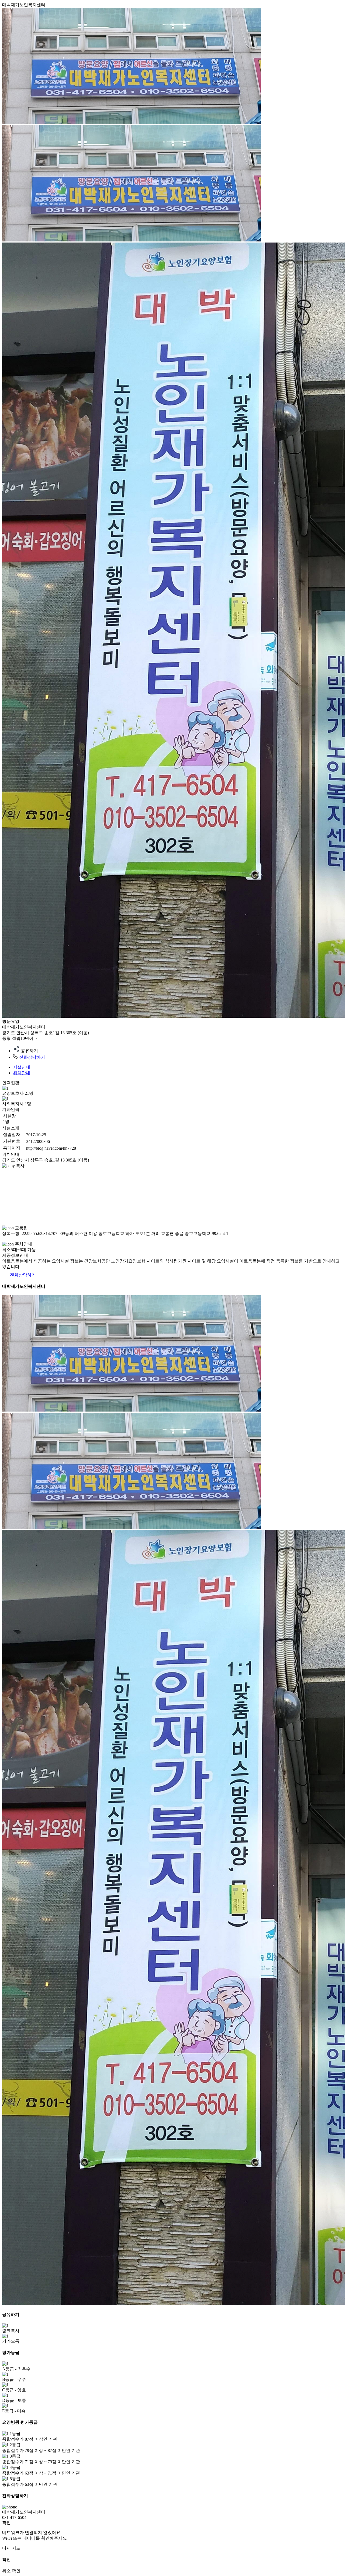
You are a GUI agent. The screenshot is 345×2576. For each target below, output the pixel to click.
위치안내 (22, 1073)
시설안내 (22, 1067)
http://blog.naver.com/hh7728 (51, 1148)
